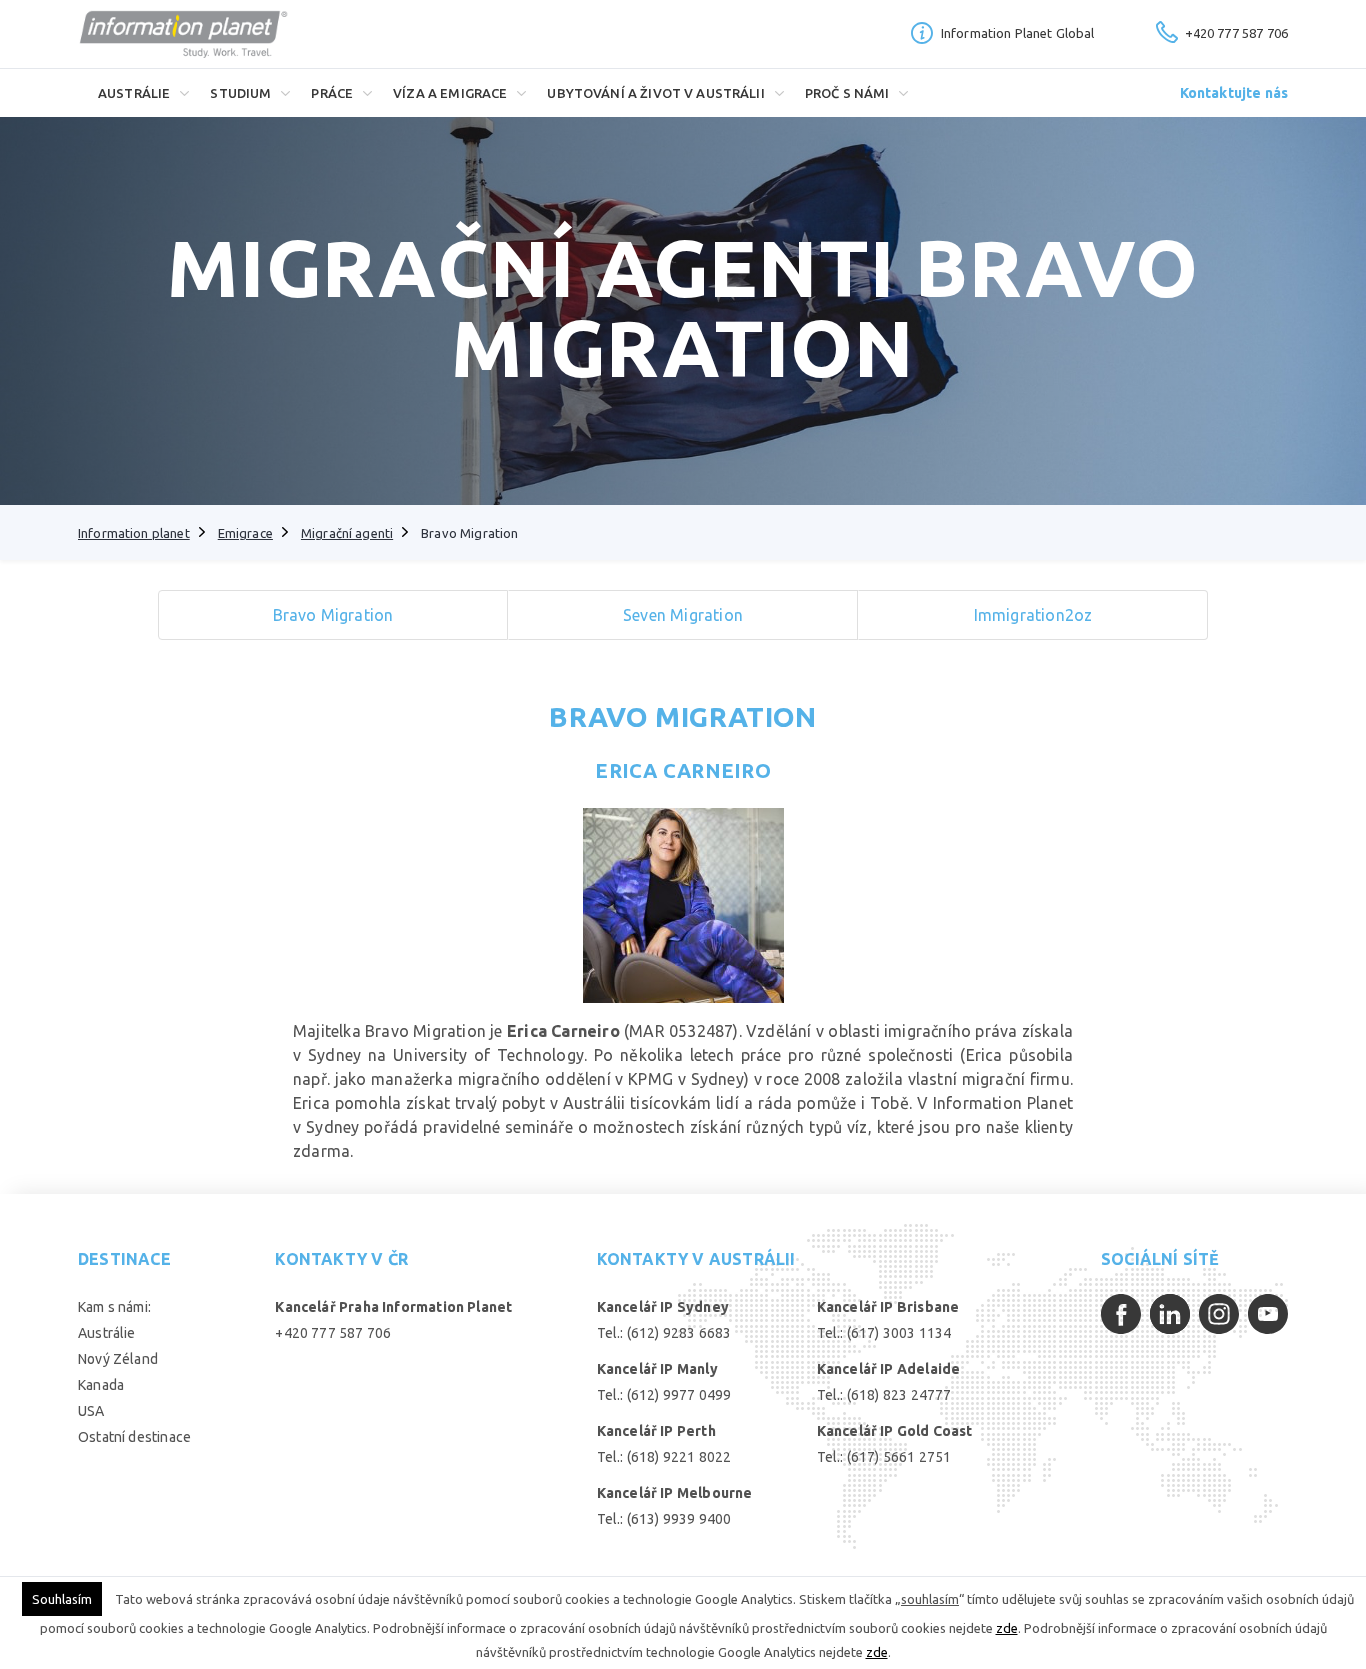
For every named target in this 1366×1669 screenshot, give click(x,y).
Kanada (101, 1385)
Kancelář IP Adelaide (889, 1369)
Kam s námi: (114, 1307)
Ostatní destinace (134, 1437)
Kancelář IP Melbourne (675, 1493)
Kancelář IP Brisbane (888, 1307)
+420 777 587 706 (1236, 33)
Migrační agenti (347, 533)
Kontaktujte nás (1234, 93)
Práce (332, 93)
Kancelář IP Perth (656, 1431)
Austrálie (134, 93)
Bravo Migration (682, 716)
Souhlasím (62, 1599)
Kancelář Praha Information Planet (393, 1307)
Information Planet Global (1018, 33)
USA (91, 1411)
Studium (240, 93)
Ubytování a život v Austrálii (655, 93)
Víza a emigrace (450, 93)
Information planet (134, 533)
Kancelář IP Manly (657, 1369)
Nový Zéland (118, 1359)
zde (1007, 1628)
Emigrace (245, 533)
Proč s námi (847, 93)
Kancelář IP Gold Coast (895, 1431)
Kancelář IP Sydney (663, 1307)
